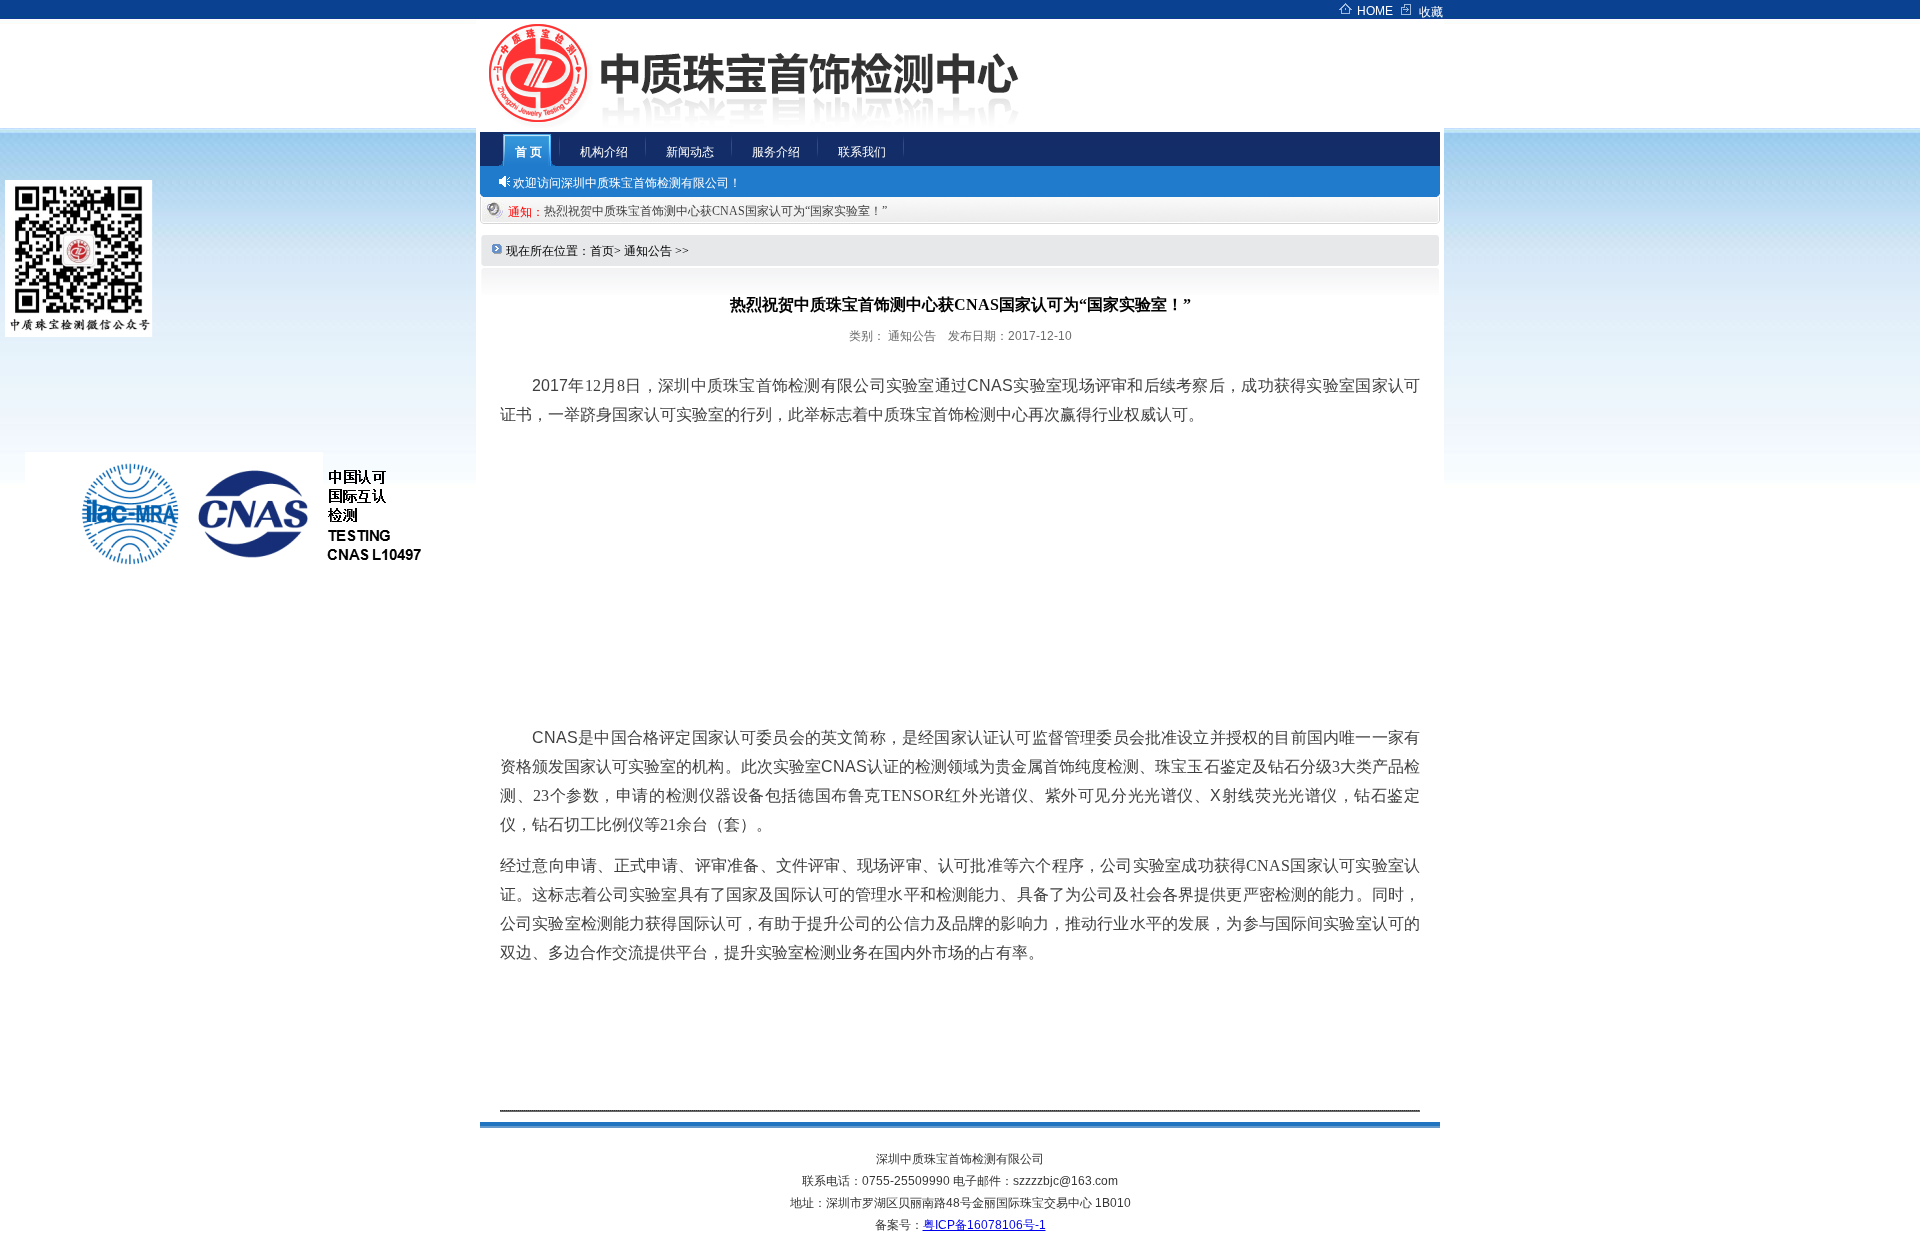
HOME (1375, 11)
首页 (602, 251)
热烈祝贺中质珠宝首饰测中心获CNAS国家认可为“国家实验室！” (721, 211)
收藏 (1431, 12)
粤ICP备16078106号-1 (984, 1225)
